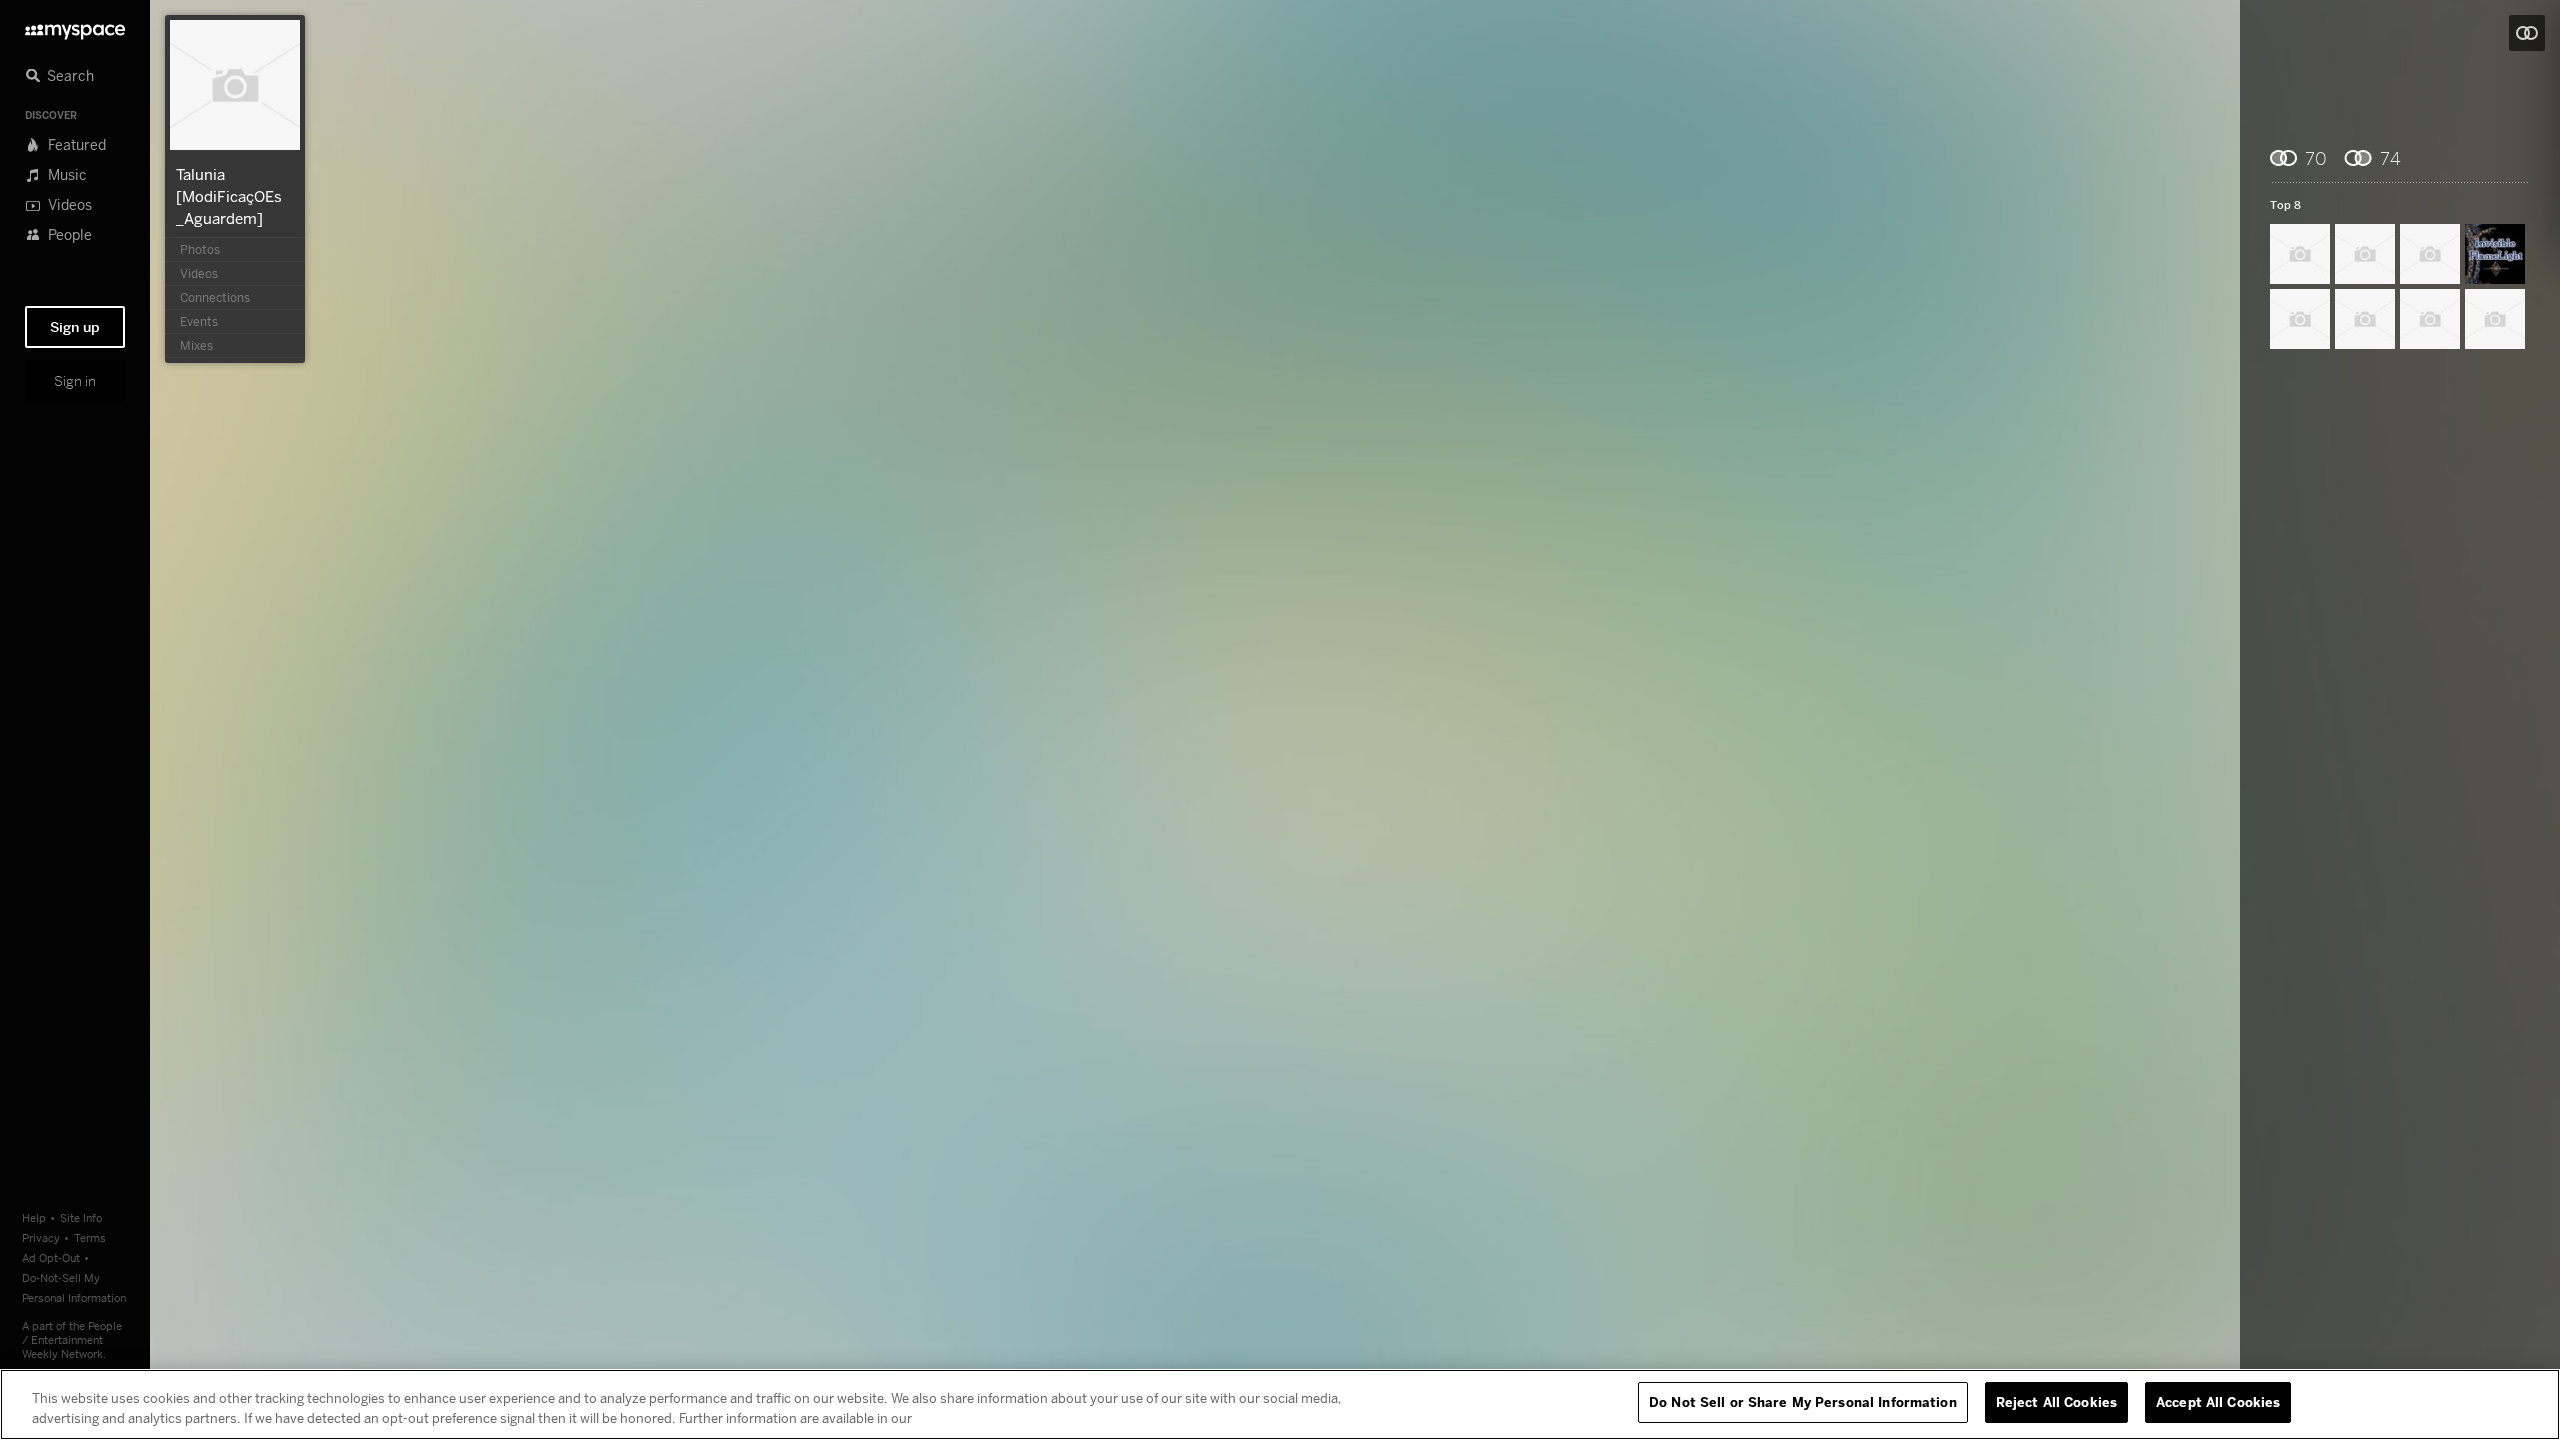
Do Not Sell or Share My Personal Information (1803, 1402)
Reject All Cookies (2056, 1402)
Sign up (75, 327)
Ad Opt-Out (51, 1257)
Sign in (75, 381)
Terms (90, 1237)
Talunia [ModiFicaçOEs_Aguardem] (229, 196)
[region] (1280, 1404)
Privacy (41, 1237)
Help (34, 1217)
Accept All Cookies (2218, 1402)
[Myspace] (75, 26)
